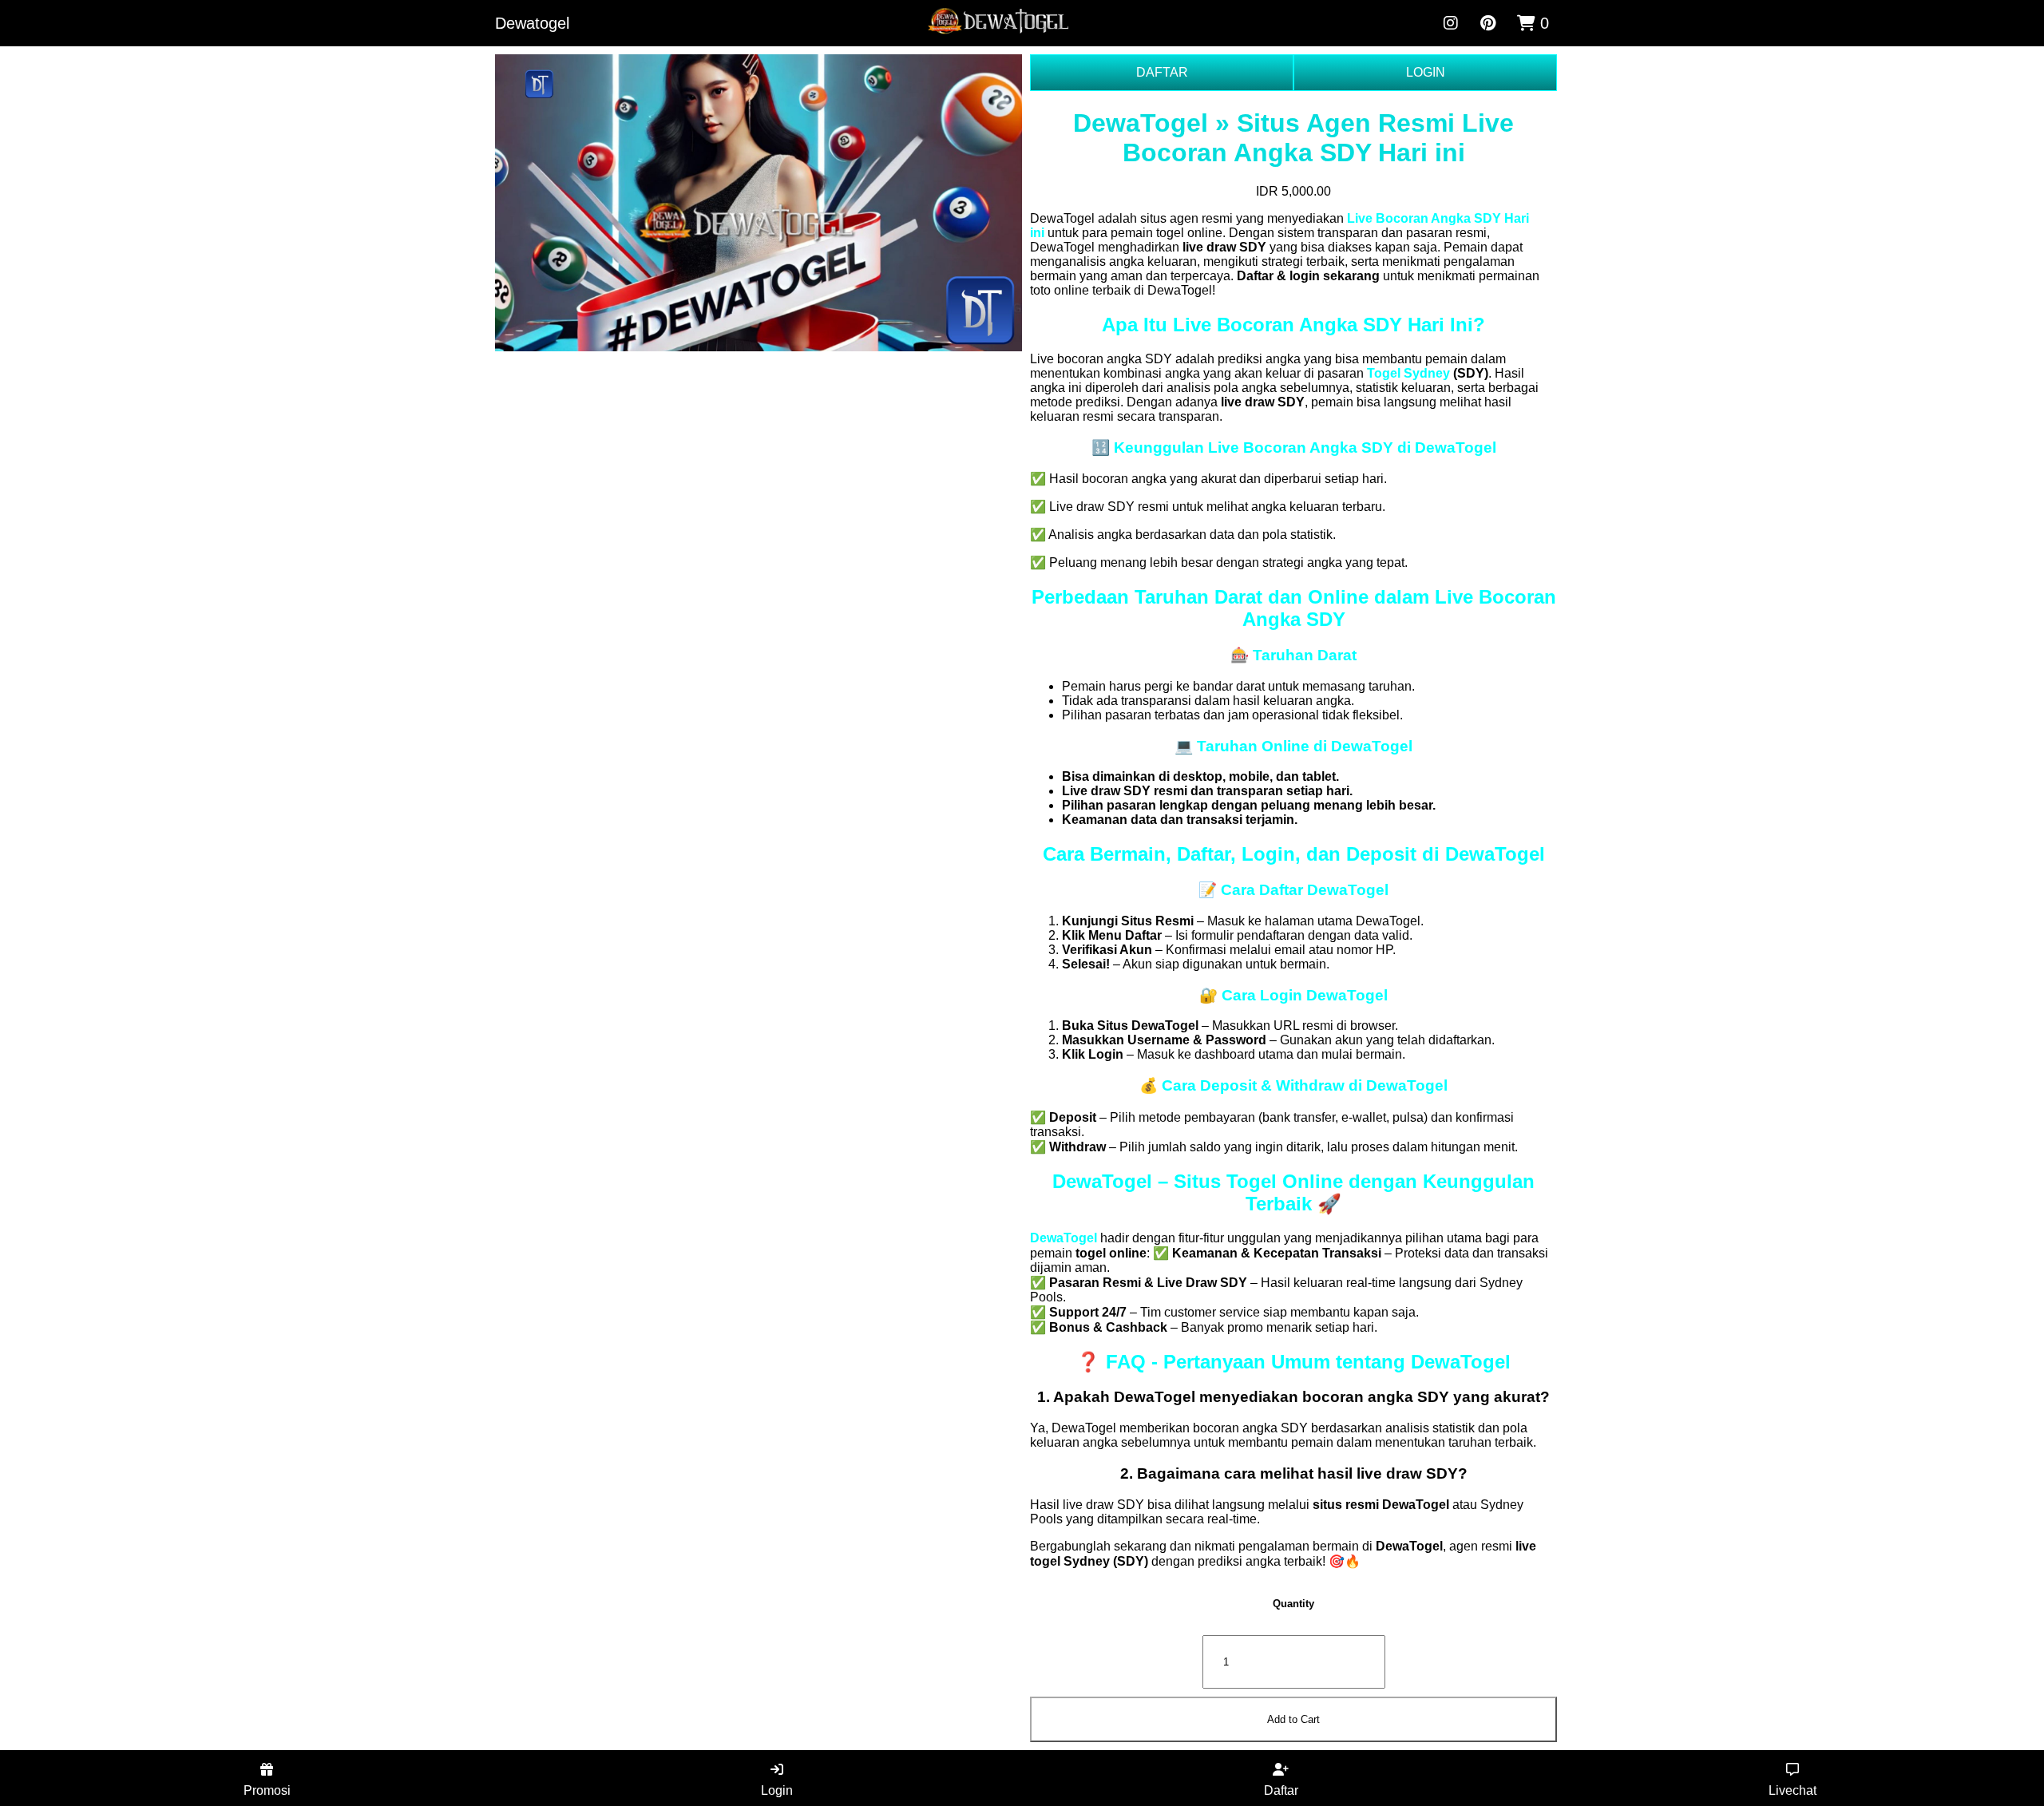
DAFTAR (1162, 72)
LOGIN (1426, 72)
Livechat (1792, 1790)
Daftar (1281, 1790)
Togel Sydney (1408, 373)
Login (777, 1790)
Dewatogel (532, 23)
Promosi (267, 1790)
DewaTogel (1064, 1238)
